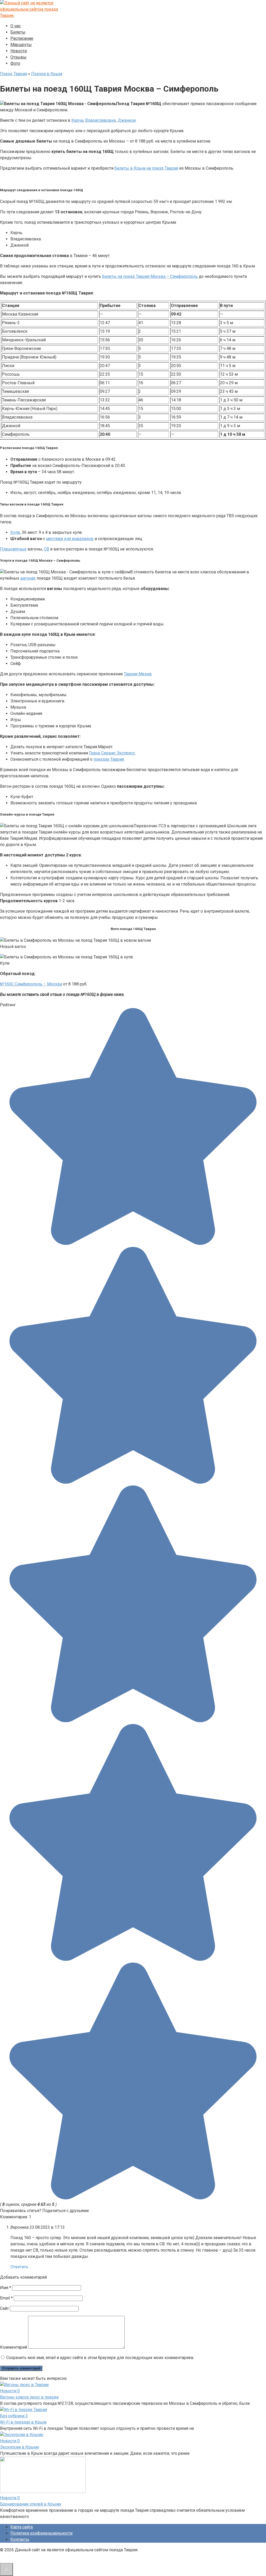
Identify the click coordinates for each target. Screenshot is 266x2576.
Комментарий (14, 2347)
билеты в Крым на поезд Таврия (146, 168)
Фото (15, 63)
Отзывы (18, 57)
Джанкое (127, 120)
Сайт (4, 2308)
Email (6, 2298)
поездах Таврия (109, 759)
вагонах (28, 578)
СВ (46, 549)
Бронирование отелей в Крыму (31, 2504)
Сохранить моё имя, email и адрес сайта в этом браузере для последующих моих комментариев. (100, 2358)
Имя (6, 2288)
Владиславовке (101, 120)
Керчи (77, 120)
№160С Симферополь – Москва (31, 984)
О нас (16, 26)
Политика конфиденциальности (41, 2533)
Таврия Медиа (138, 674)
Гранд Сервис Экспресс (112, 753)
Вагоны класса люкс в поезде (29, 2397)
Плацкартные (13, 549)
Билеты (18, 32)
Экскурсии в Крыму (20, 2447)
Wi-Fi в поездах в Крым (23, 2422)
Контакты (20, 2539)
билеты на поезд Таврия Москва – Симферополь (150, 276)
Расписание (22, 38)
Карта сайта (22, 2527)
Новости (19, 51)
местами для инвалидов (70, 539)
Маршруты (21, 45)
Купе (15, 532)
